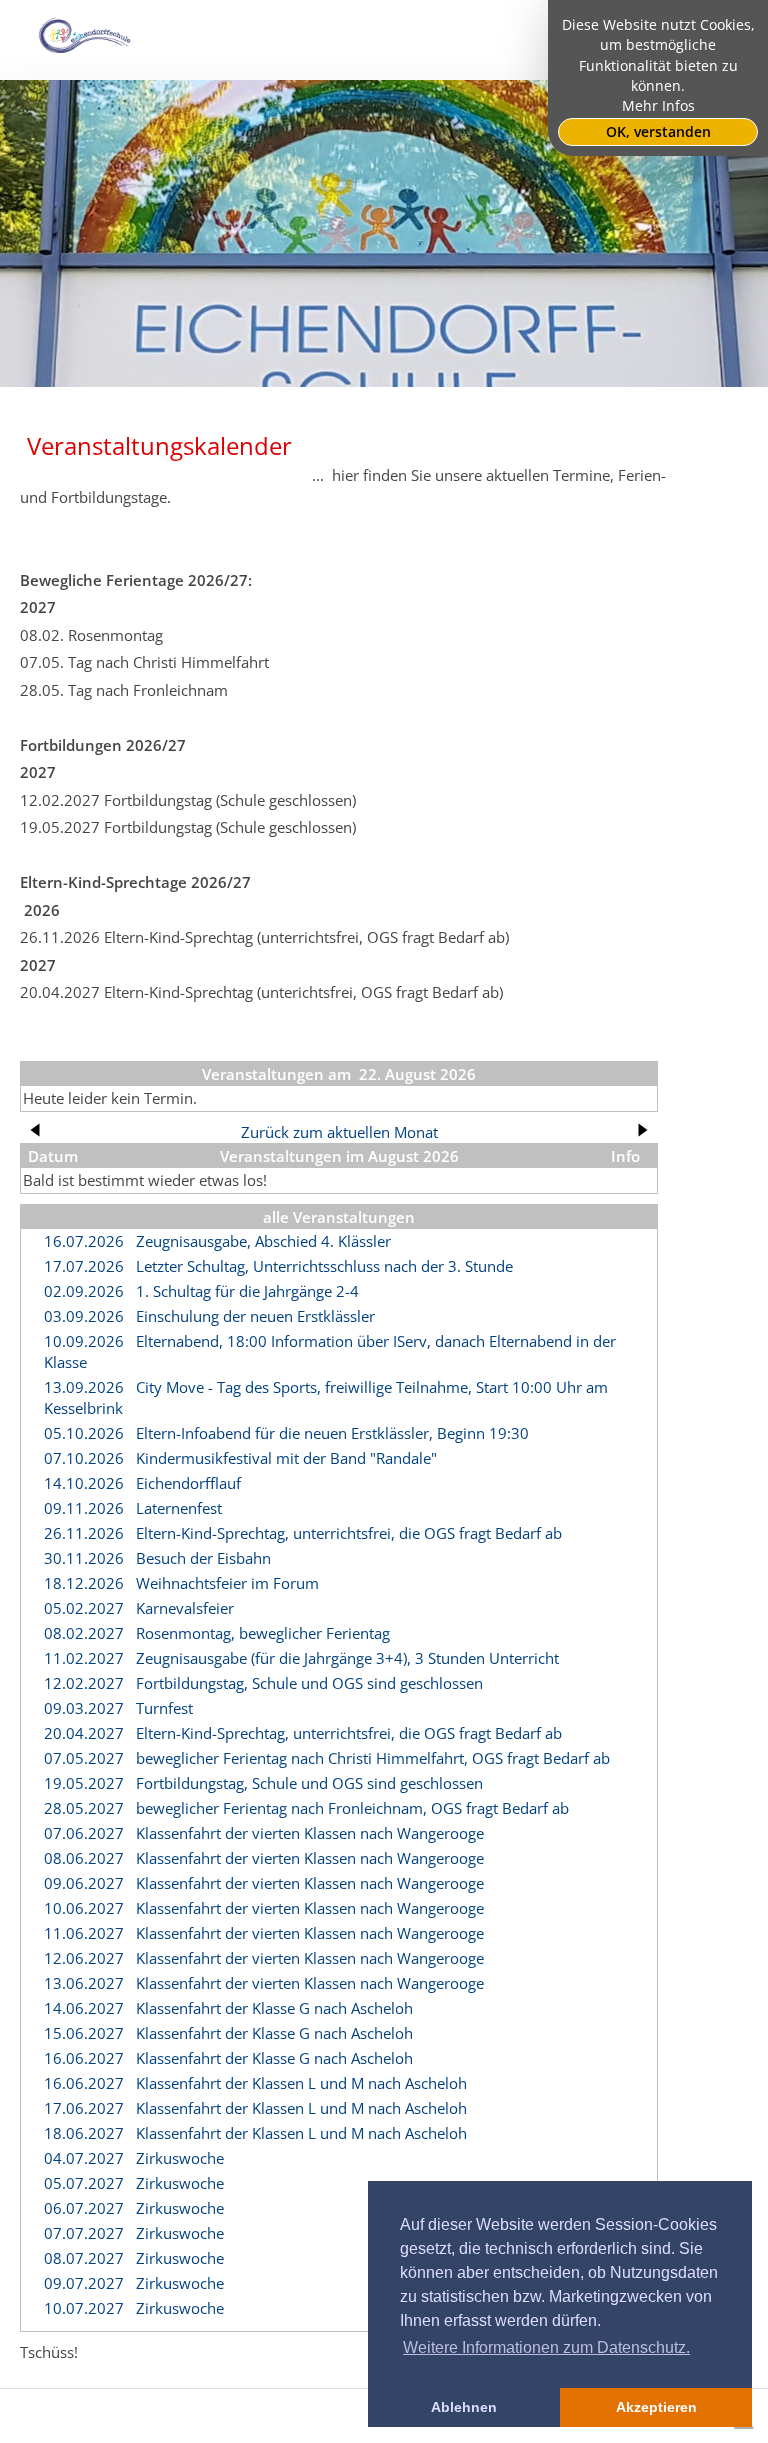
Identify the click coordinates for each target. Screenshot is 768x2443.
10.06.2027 (84, 1908)
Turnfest (164, 1708)
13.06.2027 (84, 1983)
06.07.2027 (84, 2208)
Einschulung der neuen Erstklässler (255, 1316)
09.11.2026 (84, 1508)
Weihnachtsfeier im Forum (227, 1583)
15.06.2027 (84, 2033)
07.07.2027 (84, 2233)
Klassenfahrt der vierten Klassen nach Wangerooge (310, 1833)
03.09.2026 (84, 1316)
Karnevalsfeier (185, 1608)
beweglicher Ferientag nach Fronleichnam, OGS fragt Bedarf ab (352, 1808)
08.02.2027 (84, 1633)
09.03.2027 (84, 1708)
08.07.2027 (84, 2258)
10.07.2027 (84, 2308)
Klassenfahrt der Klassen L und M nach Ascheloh (301, 2083)
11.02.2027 (84, 1658)
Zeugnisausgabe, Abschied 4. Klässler (263, 1241)
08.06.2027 (84, 1858)
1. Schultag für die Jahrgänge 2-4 (247, 1291)
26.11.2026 (84, 1533)
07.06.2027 (84, 1833)
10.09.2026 (84, 1341)
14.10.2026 (84, 1483)
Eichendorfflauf (188, 1483)
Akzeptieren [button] (656, 2407)
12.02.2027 (84, 1683)
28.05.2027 (84, 1808)
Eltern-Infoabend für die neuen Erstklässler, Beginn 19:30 (332, 1433)
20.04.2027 (84, 1733)
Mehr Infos (658, 106)
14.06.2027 (84, 2008)
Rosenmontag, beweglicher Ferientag (263, 1633)
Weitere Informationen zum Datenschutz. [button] (546, 2347)
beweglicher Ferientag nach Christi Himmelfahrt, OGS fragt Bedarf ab (373, 1758)
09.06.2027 (84, 1883)
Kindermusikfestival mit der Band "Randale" (286, 1458)
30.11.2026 (84, 1558)
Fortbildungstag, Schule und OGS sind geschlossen (309, 1683)
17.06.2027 (84, 2108)
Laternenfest (179, 1508)
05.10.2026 (84, 1433)
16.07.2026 (84, 1241)
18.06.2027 (84, 2133)
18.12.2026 (84, 1583)
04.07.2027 (84, 2158)
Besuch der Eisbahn (203, 1558)
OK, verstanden (658, 132)
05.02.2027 (84, 1608)
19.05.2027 (84, 1783)
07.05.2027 (84, 1758)
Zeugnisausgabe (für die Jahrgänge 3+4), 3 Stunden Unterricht (347, 1658)
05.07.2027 (84, 2183)
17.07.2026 (84, 1266)
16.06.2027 (84, 2058)
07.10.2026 (84, 1458)
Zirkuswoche (180, 2158)
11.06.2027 (84, 1933)
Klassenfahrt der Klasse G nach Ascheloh (274, 2008)
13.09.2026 (84, 1387)
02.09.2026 (84, 1291)
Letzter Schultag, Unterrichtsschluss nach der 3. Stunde (324, 1266)
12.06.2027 (84, 1958)
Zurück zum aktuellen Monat (339, 1132)
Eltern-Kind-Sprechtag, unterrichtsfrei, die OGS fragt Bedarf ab (349, 1533)
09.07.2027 (84, 2283)
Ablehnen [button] (464, 2407)
